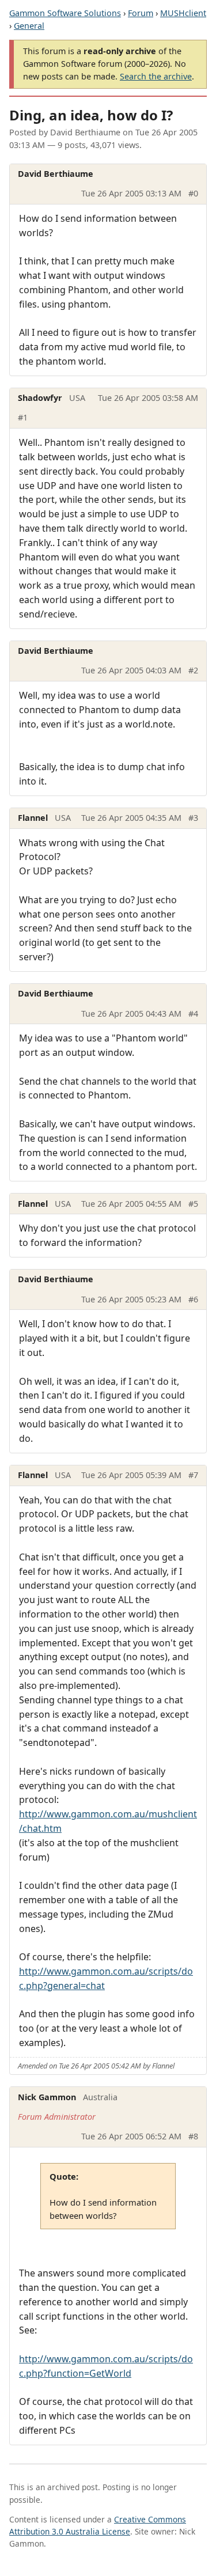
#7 (193, 1475)
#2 (193, 670)
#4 (193, 1014)
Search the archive (156, 76)
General (29, 26)
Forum (141, 13)
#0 (193, 193)
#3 (193, 818)
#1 (23, 417)
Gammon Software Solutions (65, 13)
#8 (193, 2136)
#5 (193, 1204)
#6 (193, 1299)
